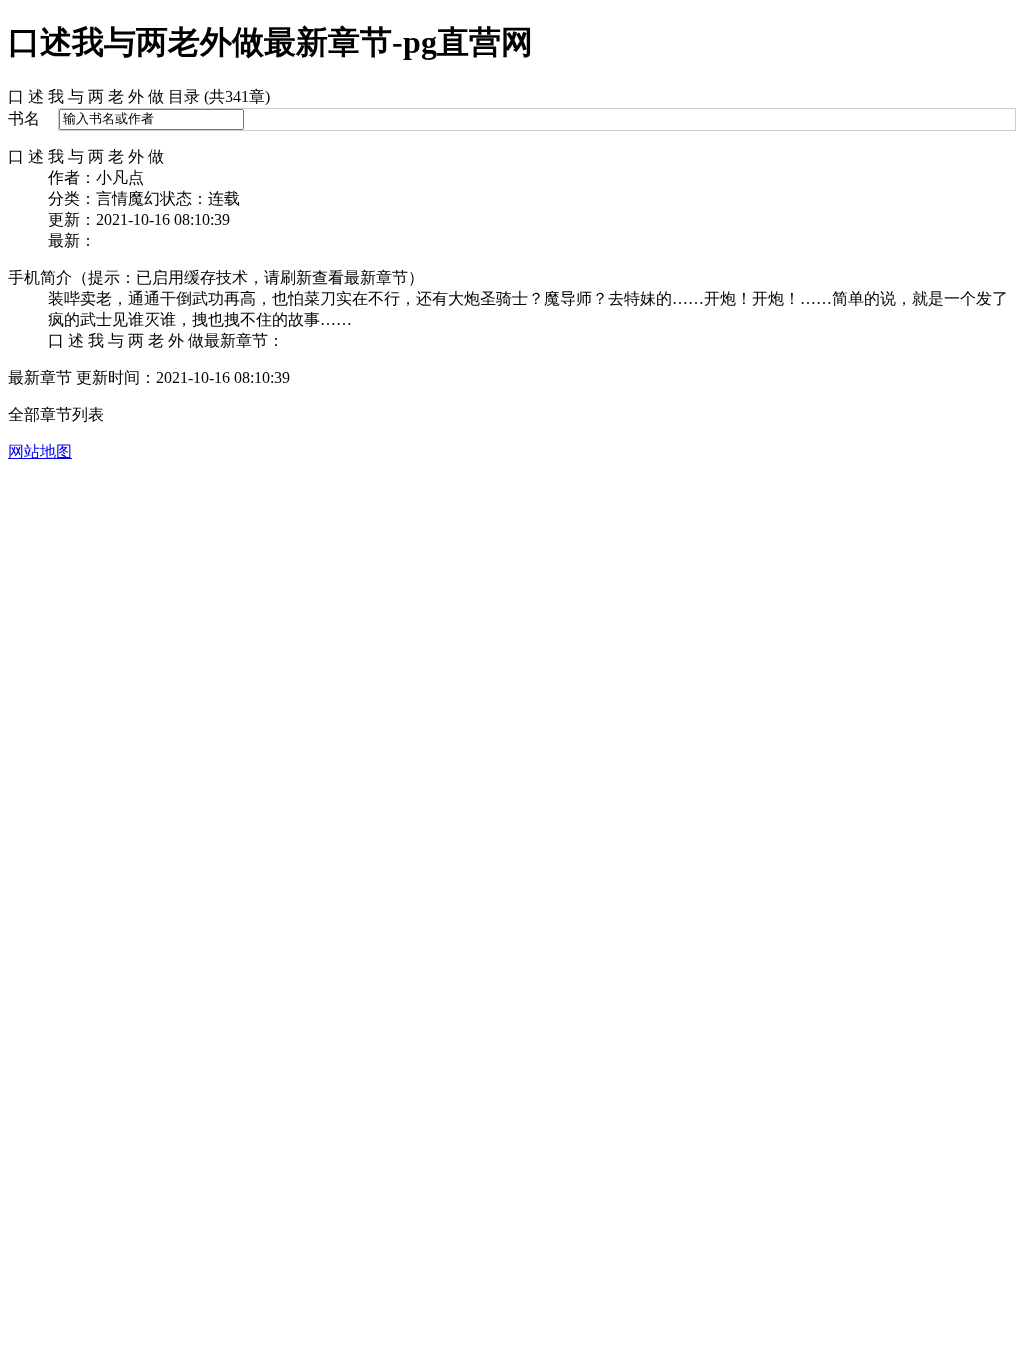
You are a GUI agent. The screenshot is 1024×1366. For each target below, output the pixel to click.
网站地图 (40, 451)
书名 (24, 118)
